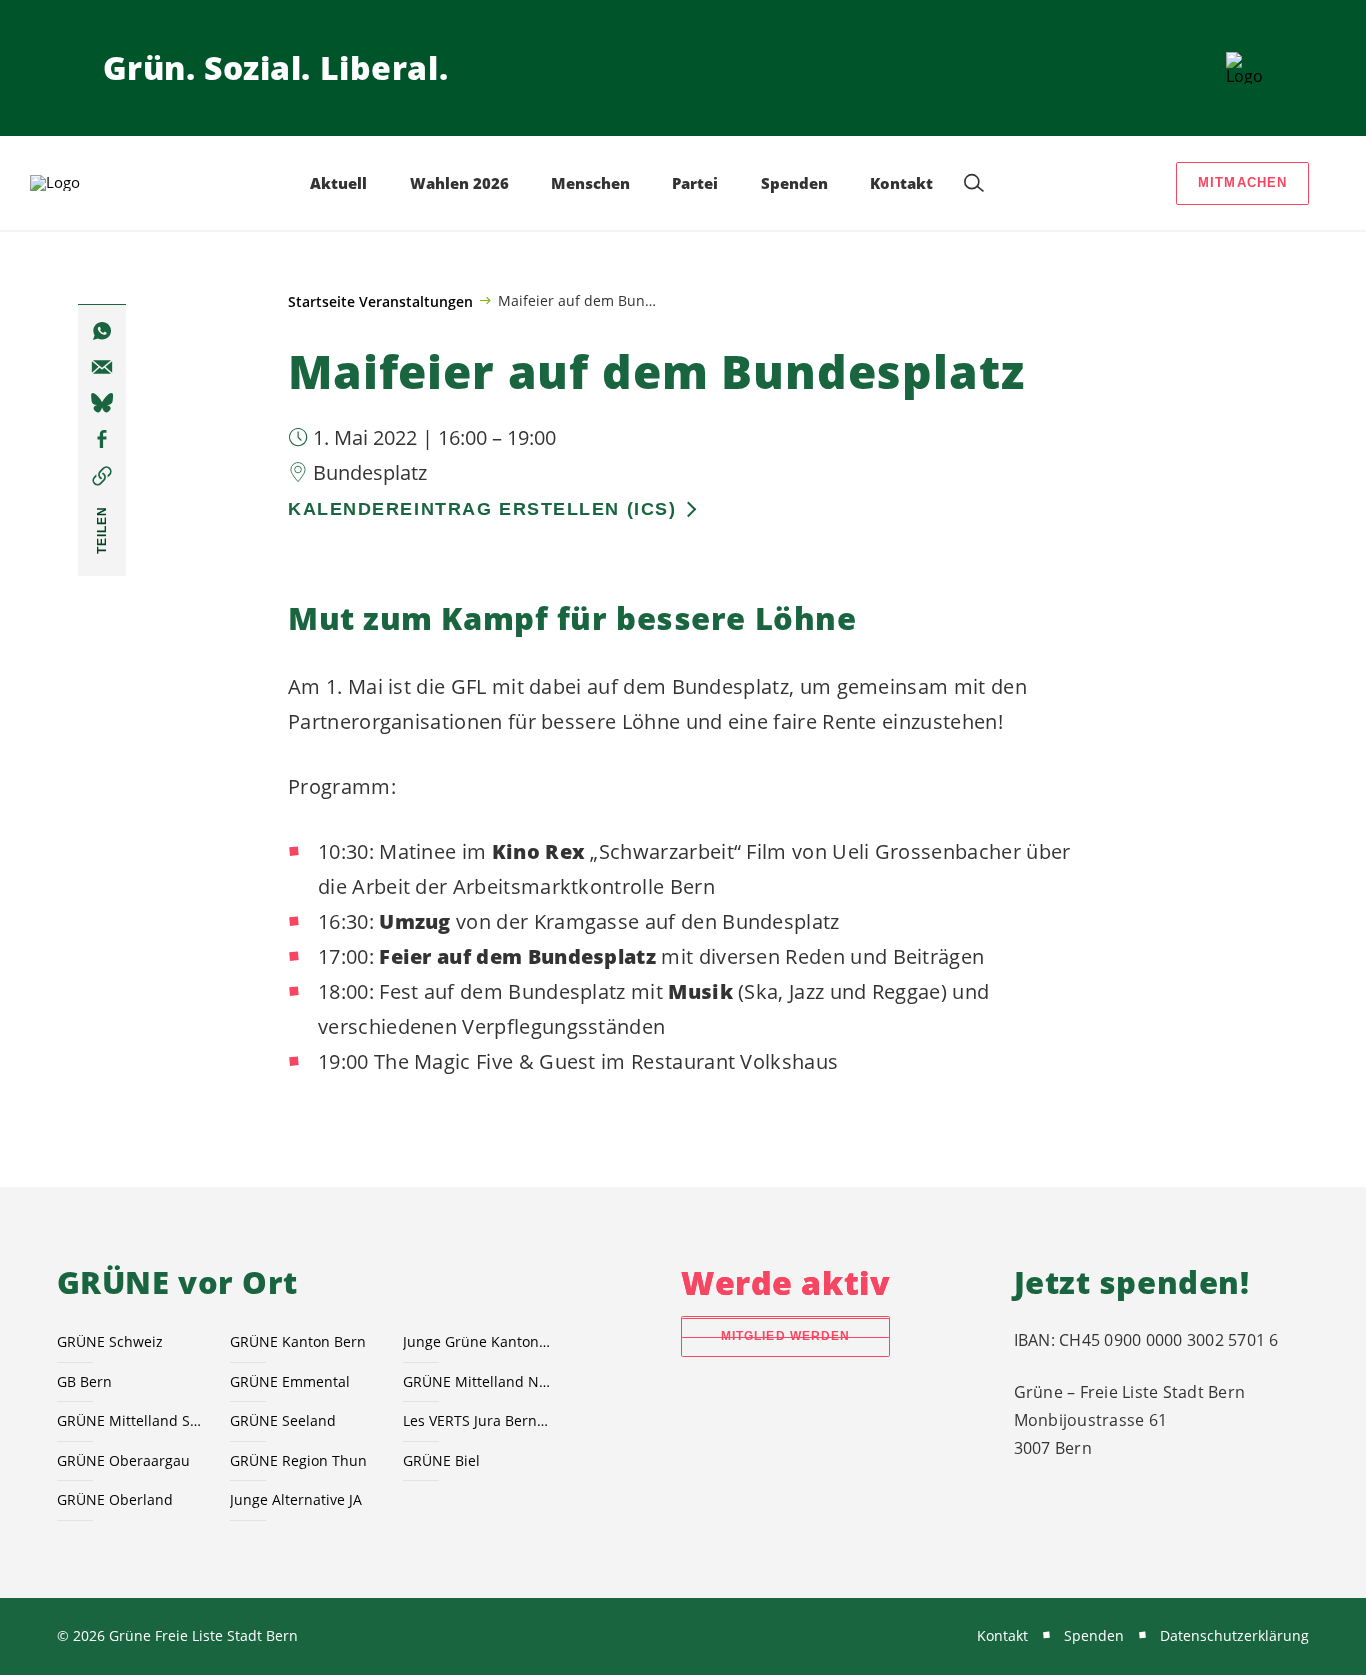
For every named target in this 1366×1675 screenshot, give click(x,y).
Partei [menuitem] (695, 183)
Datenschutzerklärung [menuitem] (1234, 1635)
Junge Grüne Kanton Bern (477, 1341)
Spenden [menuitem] (794, 183)
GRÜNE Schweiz (110, 1341)
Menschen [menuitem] (590, 183)
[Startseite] (1244, 68)
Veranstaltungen (416, 301)
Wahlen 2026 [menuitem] (459, 183)
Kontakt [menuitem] (901, 183)
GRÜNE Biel (441, 1460)
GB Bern (84, 1381)
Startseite (321, 301)
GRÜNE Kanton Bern (298, 1341)
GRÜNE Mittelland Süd (131, 1420)
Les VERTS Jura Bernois (477, 1420)
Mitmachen (1243, 182)
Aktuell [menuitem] (338, 183)
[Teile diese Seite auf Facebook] (102, 440)
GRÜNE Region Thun (298, 1460)
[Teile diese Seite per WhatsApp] (102, 331)
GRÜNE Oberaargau (123, 1460)
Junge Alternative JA (296, 1499)
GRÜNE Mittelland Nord (477, 1381)
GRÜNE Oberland (115, 1499)
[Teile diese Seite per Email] (102, 368)
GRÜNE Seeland (283, 1420)
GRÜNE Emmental (290, 1381)
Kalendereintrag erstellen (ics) (482, 509)
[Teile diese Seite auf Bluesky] (102, 404)
